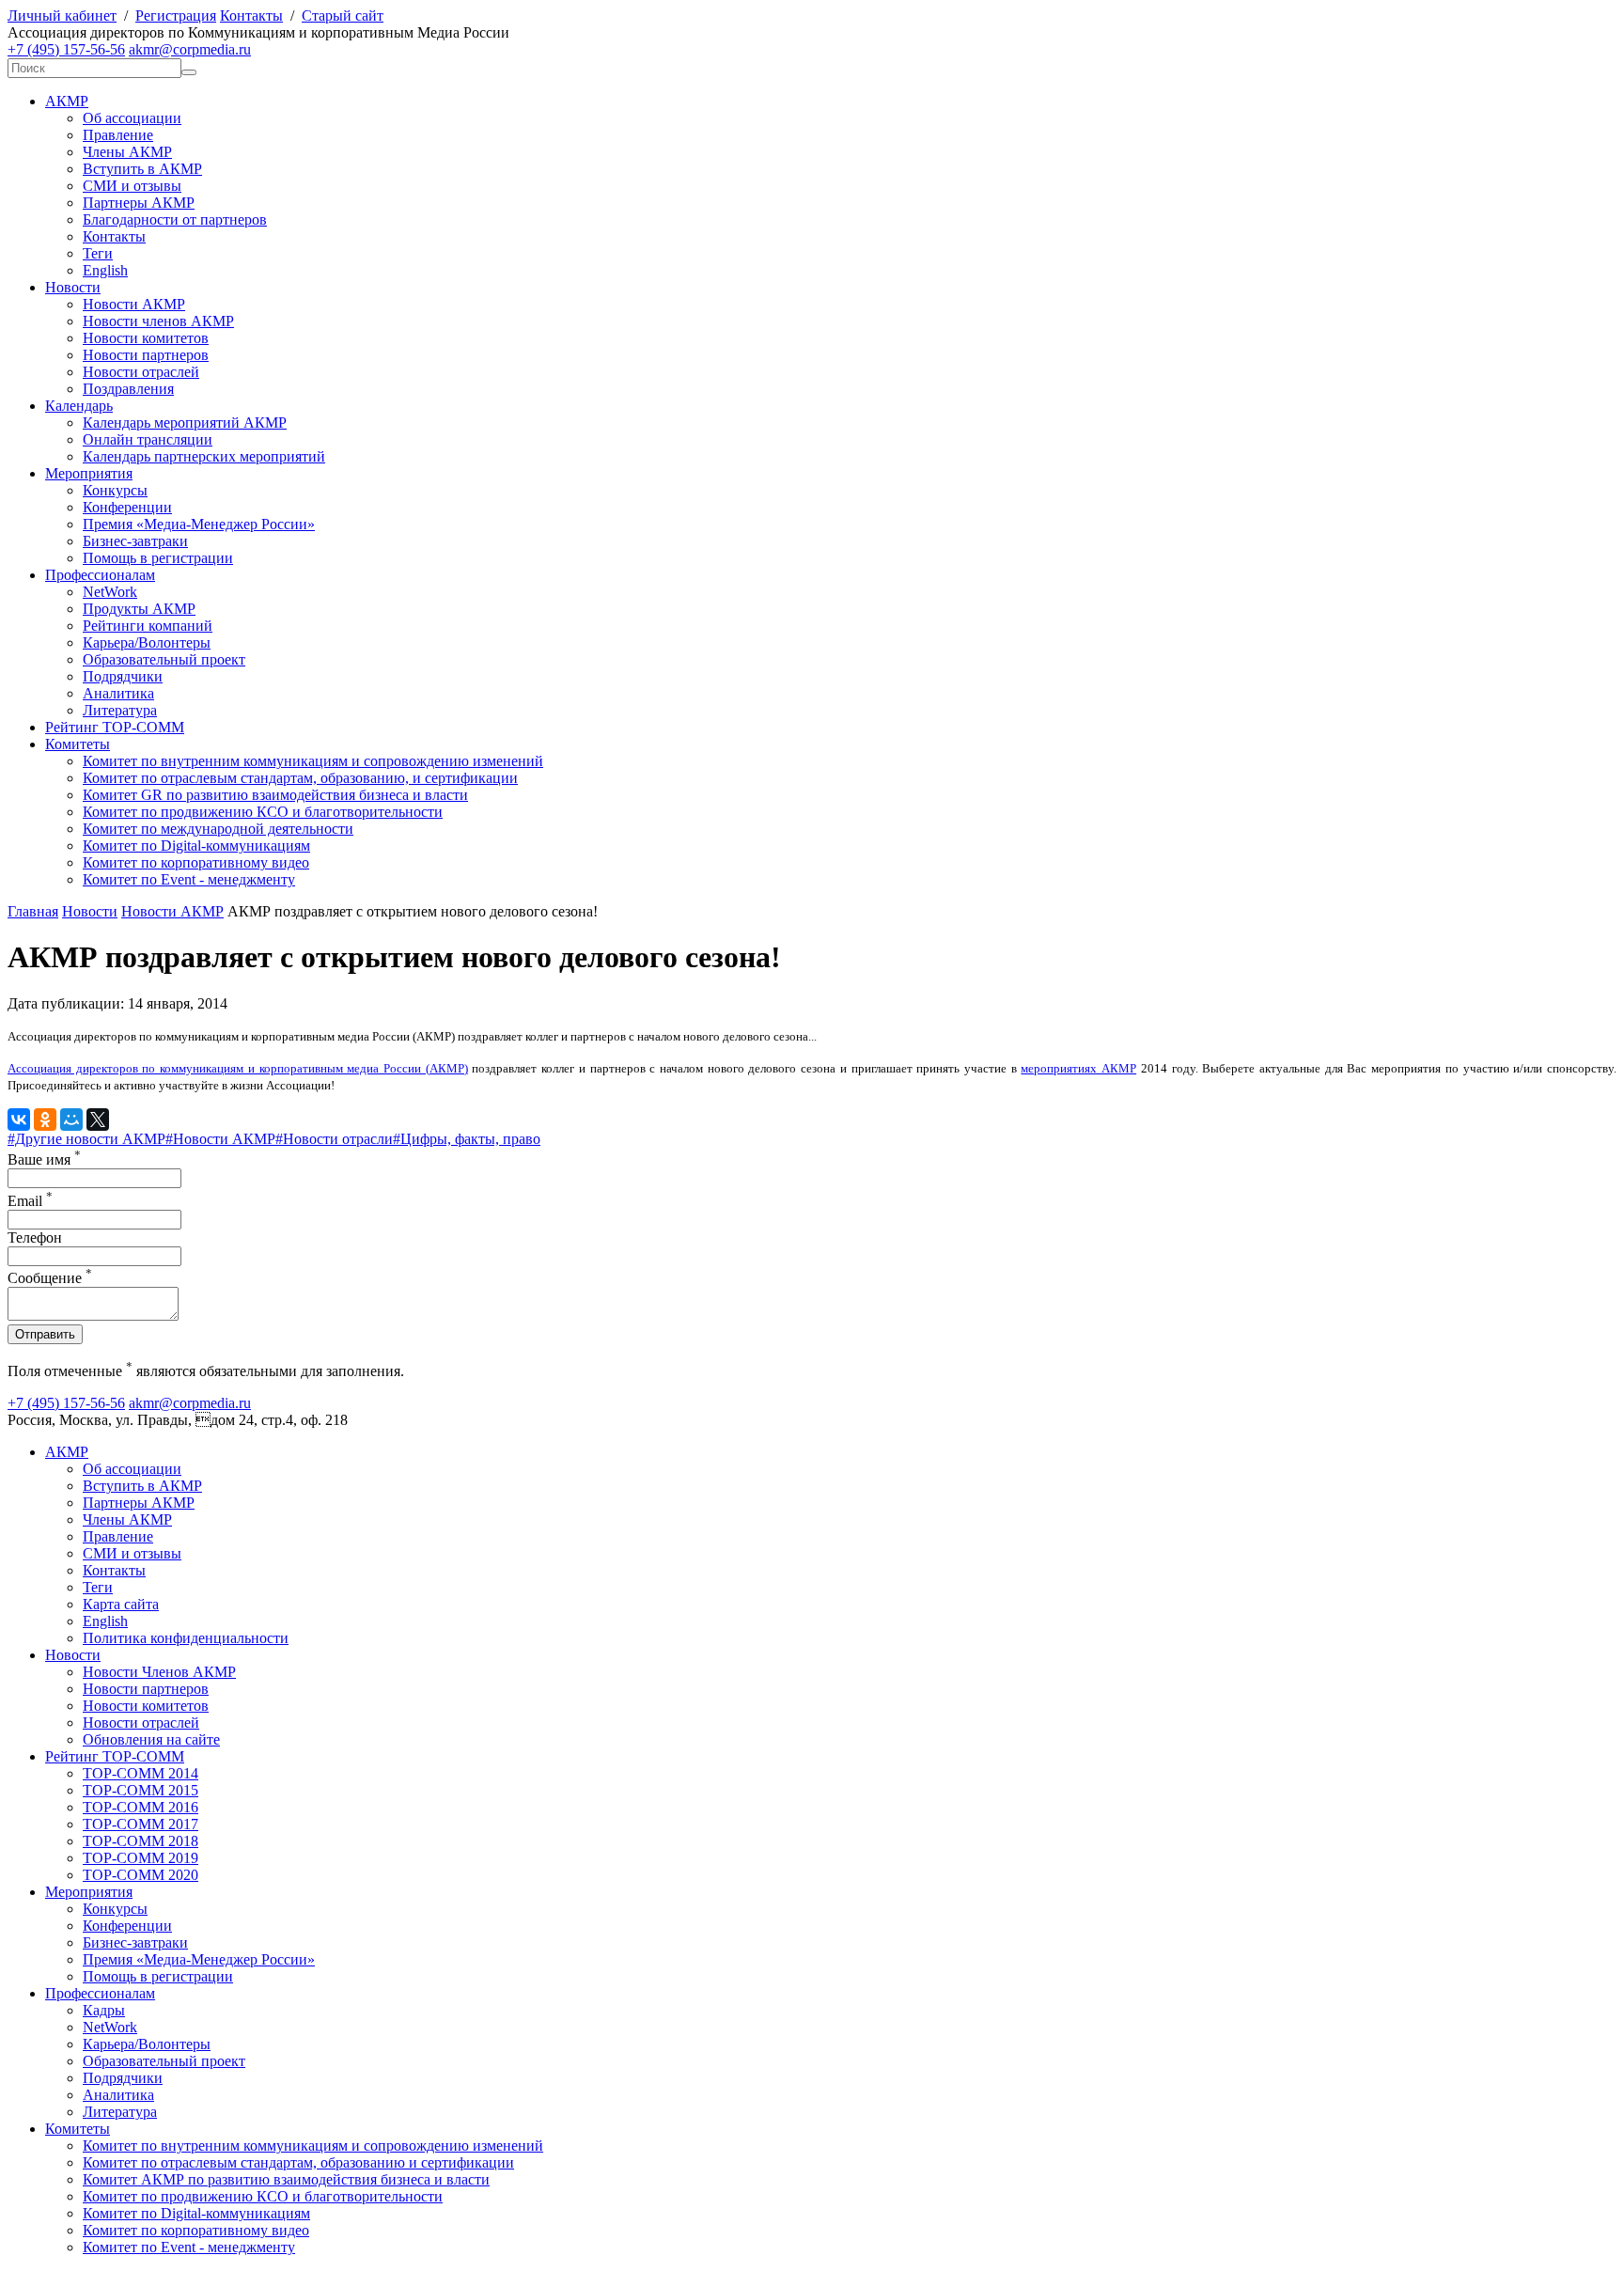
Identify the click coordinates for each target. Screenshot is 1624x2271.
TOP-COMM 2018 (141, 1841)
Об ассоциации (132, 118)
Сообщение (50, 1278)
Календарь (79, 406)
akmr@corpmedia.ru (190, 49)
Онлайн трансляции (148, 439)
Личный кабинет (62, 16)
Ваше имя (44, 1159)
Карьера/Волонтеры (147, 642)
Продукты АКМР (139, 609)
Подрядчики (123, 676)
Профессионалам (100, 575)
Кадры (104, 2010)
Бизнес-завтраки (135, 541)
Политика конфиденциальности (186, 1638)
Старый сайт (343, 16)
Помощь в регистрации (158, 558)
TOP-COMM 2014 (141, 1773)
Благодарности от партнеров (175, 219)
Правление (118, 135)
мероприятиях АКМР (1078, 1068)
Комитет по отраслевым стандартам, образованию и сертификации (298, 2162)
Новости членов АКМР (158, 321)
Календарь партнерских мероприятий (204, 456)
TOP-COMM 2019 (141, 1858)
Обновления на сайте (151, 1739)
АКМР (67, 101)
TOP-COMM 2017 (141, 1824)
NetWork (110, 592)
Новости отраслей (141, 372)
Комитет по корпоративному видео (196, 862)
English (105, 270)
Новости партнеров (146, 355)
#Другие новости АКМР (86, 1139)
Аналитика (118, 693)
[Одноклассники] (45, 1120)
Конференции (127, 507)
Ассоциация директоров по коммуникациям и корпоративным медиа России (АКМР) (238, 1068)
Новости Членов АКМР (159, 1672)
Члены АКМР (127, 152)
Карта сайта (121, 1604)
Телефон (35, 1237)
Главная (33, 911)
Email (30, 1201)
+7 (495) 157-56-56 (66, 49)
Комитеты (78, 744)
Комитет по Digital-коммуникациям (196, 846)
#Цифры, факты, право (467, 1139)
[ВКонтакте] (19, 1120)
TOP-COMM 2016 (141, 1807)
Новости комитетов (146, 338)
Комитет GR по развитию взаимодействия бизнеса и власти (275, 795)
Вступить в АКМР (142, 169)
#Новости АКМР (220, 1139)
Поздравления (128, 389)
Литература (120, 710)
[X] (98, 1120)
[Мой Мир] (71, 1120)
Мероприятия (89, 473)
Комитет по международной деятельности (218, 829)
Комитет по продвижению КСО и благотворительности (263, 812)
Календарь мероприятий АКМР (185, 423)
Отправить (45, 1334)
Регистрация (176, 16)
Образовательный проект (164, 659)
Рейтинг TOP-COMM (115, 727)
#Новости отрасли (334, 1139)
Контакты (251, 16)
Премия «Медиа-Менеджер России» (199, 524)
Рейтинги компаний (148, 626)
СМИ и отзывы (132, 186)
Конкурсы (115, 490)
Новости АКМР (134, 304)
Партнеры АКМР (139, 203)
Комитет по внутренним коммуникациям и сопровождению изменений (313, 761)
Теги (98, 253)
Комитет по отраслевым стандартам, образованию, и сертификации (300, 778)
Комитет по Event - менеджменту (189, 879)
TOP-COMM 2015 (141, 1790)
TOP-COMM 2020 (141, 1875)
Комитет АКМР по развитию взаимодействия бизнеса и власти (286, 2179)
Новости (73, 287)
